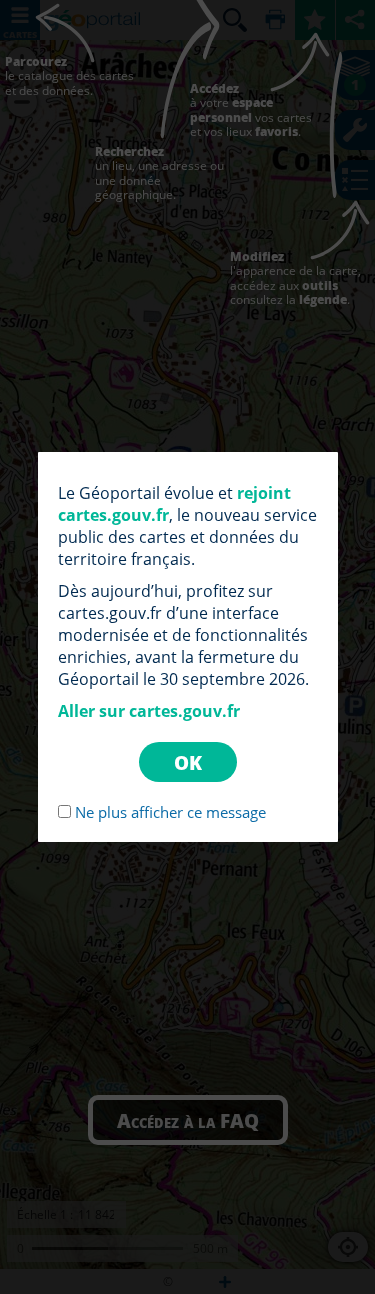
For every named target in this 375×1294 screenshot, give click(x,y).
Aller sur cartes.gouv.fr (149, 711)
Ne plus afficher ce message (170, 812)
